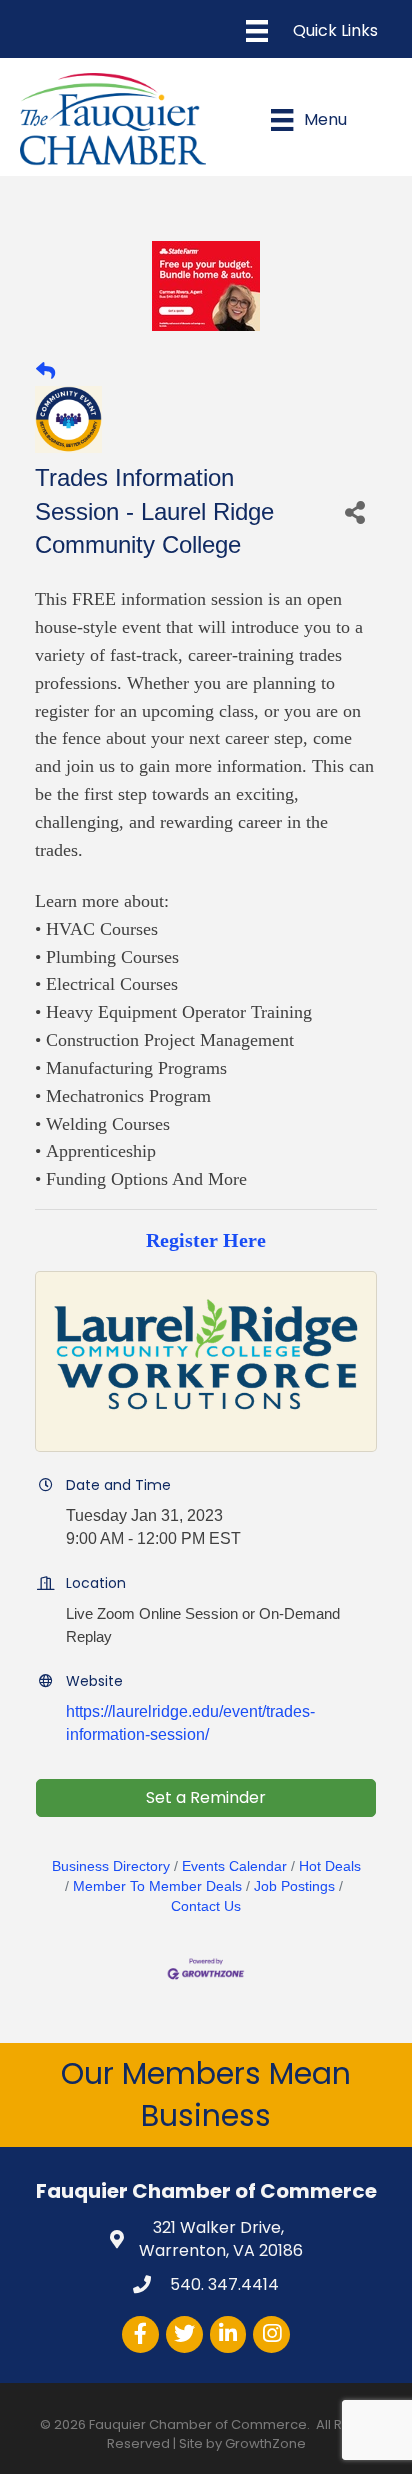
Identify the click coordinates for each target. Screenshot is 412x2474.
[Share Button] (355, 511)
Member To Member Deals (157, 1886)
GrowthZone (265, 2443)
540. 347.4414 (222, 2284)
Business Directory (111, 1866)
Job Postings (294, 1886)
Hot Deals (330, 1866)
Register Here (206, 1240)
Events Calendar (234, 1866)
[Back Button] (45, 372)
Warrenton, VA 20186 (221, 2239)
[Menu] (312, 31)
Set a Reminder (206, 1797)
